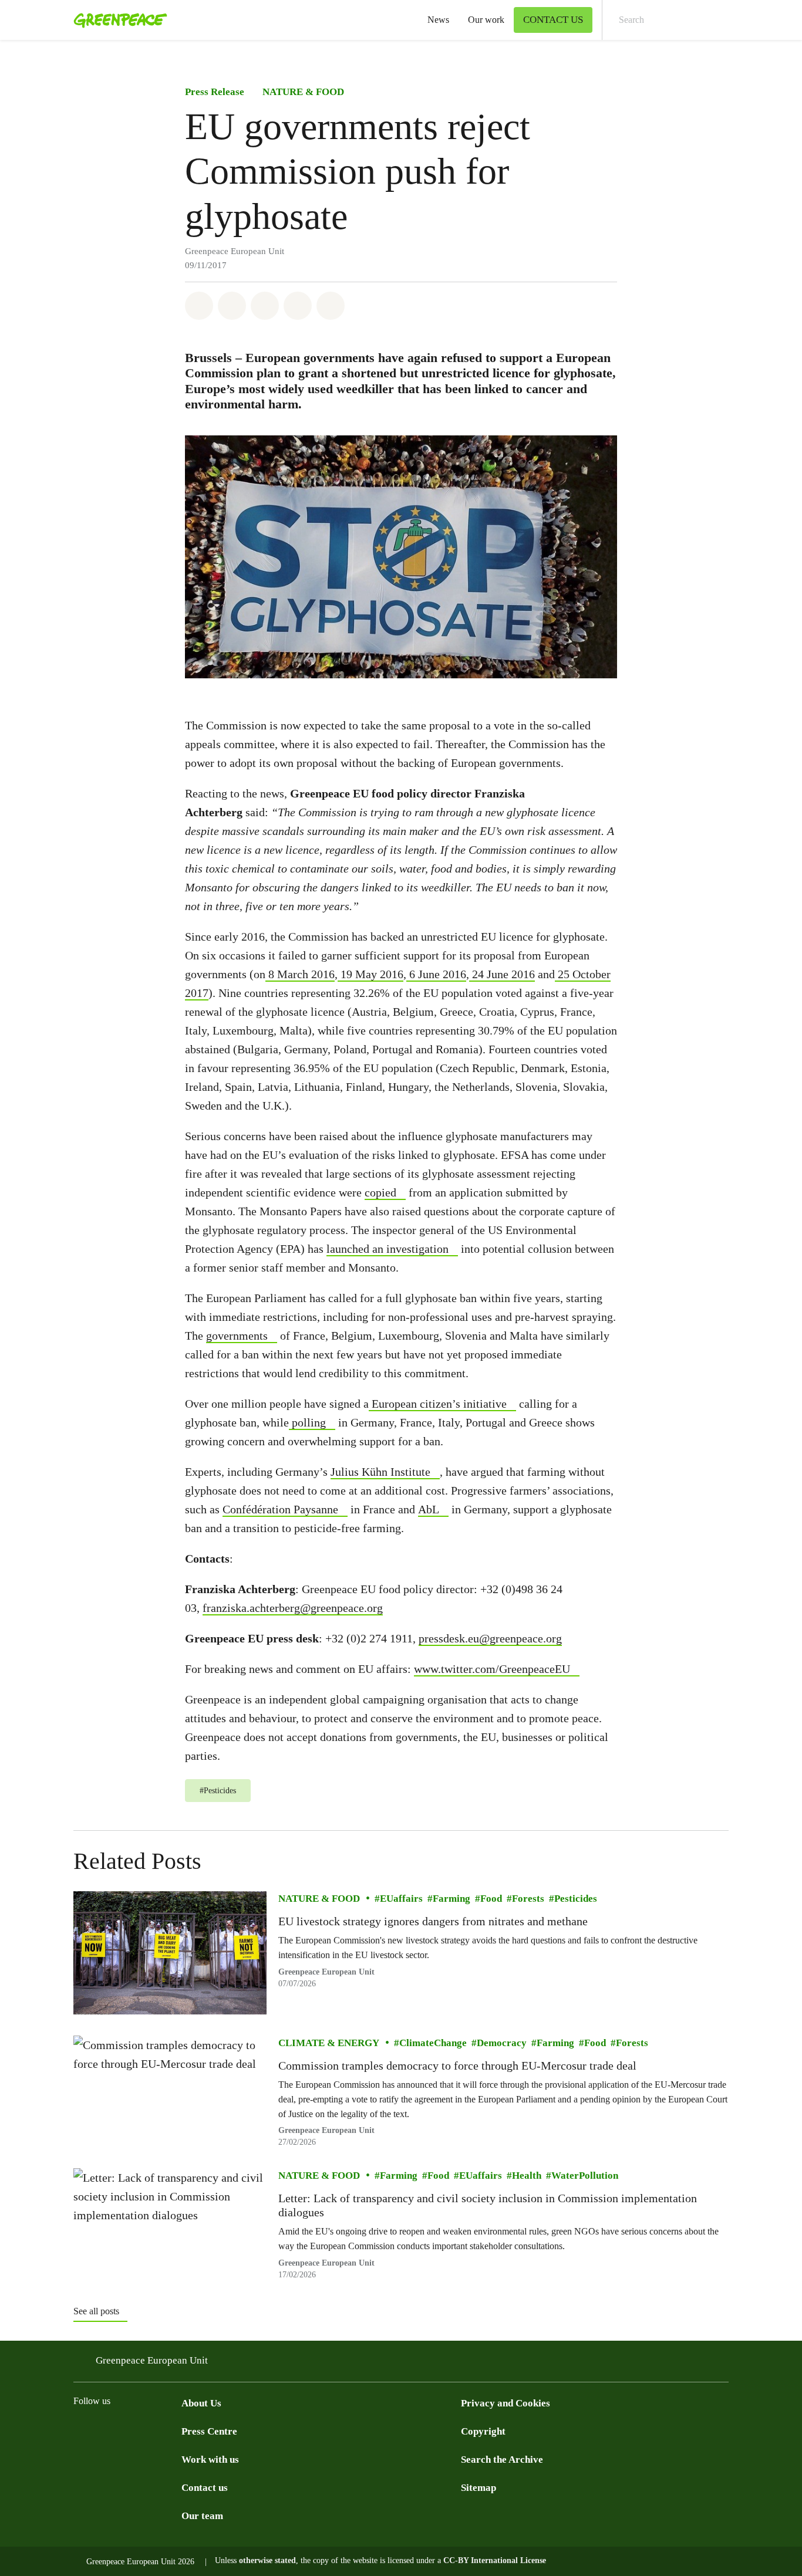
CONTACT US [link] (553, 20)
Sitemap (478, 2488)
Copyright (483, 2431)
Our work (486, 20)
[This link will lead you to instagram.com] (104, 2430)
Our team (202, 2516)
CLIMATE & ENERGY (329, 2043)
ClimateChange (433, 2043)
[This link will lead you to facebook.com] (80, 2430)
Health (527, 2176)
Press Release (215, 92)
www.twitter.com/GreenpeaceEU (492, 1669)
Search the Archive (502, 2460)
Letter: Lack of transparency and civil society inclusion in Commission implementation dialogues (488, 2206)
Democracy (502, 2043)
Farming (451, 1899)
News (438, 20)
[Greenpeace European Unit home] (117, 20)
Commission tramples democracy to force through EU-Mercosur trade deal (457, 2066)
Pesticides (576, 1899)
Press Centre (209, 2431)
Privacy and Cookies (506, 2403)
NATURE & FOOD (303, 92)
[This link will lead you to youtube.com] (127, 2430)
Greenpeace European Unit (326, 1972)
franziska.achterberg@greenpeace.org (293, 1608)
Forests (528, 1899)
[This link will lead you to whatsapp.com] (174, 2430)
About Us (201, 2403)
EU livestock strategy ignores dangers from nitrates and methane (433, 1922)
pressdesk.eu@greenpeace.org (490, 1638)
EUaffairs (401, 1899)
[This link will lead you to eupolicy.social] (151, 2430)
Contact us (205, 2488)
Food (491, 1899)
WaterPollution (585, 2176)
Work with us (210, 2460)
